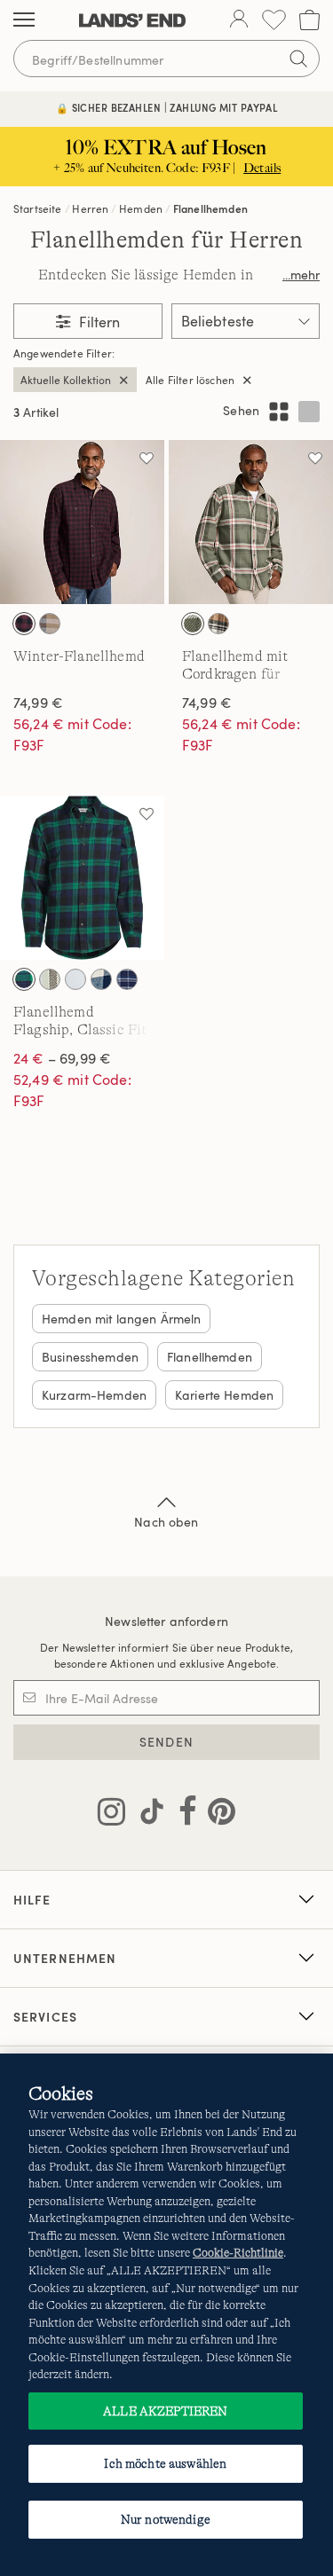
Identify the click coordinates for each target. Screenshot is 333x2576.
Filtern (98, 322)
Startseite (38, 208)
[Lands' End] (132, 20)
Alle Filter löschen (190, 380)
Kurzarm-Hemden (94, 1395)
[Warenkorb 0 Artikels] (309, 20)
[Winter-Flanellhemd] (82, 522)
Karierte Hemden (224, 1395)
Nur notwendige (166, 2519)
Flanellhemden (210, 208)
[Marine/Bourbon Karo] (101, 979)
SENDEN (166, 1742)
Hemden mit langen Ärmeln (121, 1319)
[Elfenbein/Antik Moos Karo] (50, 979)
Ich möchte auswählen (165, 2463)
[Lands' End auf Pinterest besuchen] (216, 1815)
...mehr (301, 275)
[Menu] (24, 20)
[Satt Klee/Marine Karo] (24, 979)
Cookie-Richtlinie (238, 2253)
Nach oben (166, 1522)
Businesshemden (90, 1357)
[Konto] (239, 20)
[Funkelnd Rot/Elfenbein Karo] (75, 979)
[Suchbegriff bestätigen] (298, 59)
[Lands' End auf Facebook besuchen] (182, 1815)
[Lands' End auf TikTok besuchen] (147, 1815)
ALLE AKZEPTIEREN (165, 2411)
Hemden (141, 208)
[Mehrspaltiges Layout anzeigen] (279, 412)
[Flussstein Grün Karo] (193, 624)
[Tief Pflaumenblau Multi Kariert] (50, 624)
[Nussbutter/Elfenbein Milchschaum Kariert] (218, 624)
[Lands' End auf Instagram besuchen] (111, 1815)
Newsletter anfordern (166, 1621)
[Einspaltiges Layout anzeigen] (309, 412)
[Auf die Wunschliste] (147, 458)
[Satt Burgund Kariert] (24, 624)
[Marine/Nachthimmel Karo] (127, 979)
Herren (90, 208)
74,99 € (38, 703)
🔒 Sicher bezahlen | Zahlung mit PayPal (167, 108)
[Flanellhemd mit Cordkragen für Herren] (251, 522)
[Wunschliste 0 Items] (274, 20)
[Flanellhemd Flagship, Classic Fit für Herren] (82, 878)
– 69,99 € (62, 1058)
